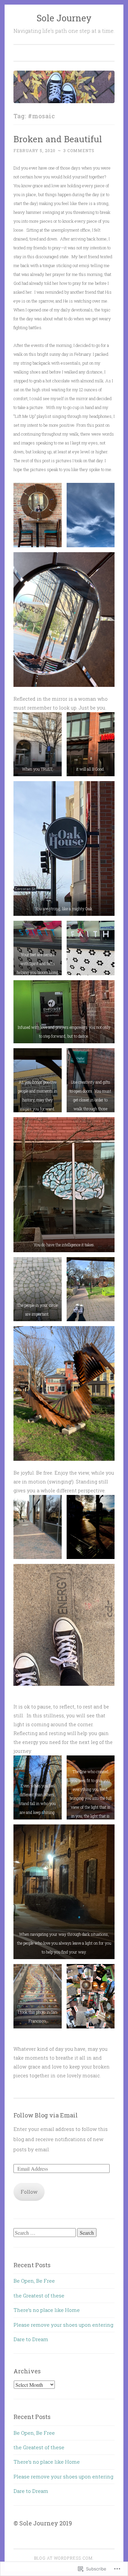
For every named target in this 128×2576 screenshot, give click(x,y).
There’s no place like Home (47, 2310)
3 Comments (79, 150)
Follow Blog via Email (46, 2115)
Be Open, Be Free (34, 2281)
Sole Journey (64, 18)
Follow (29, 2192)
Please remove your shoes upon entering (63, 2325)
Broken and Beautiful (58, 139)
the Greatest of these (39, 2295)
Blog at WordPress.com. (64, 2558)
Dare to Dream (31, 2339)
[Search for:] (45, 2233)
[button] (38, 515)
